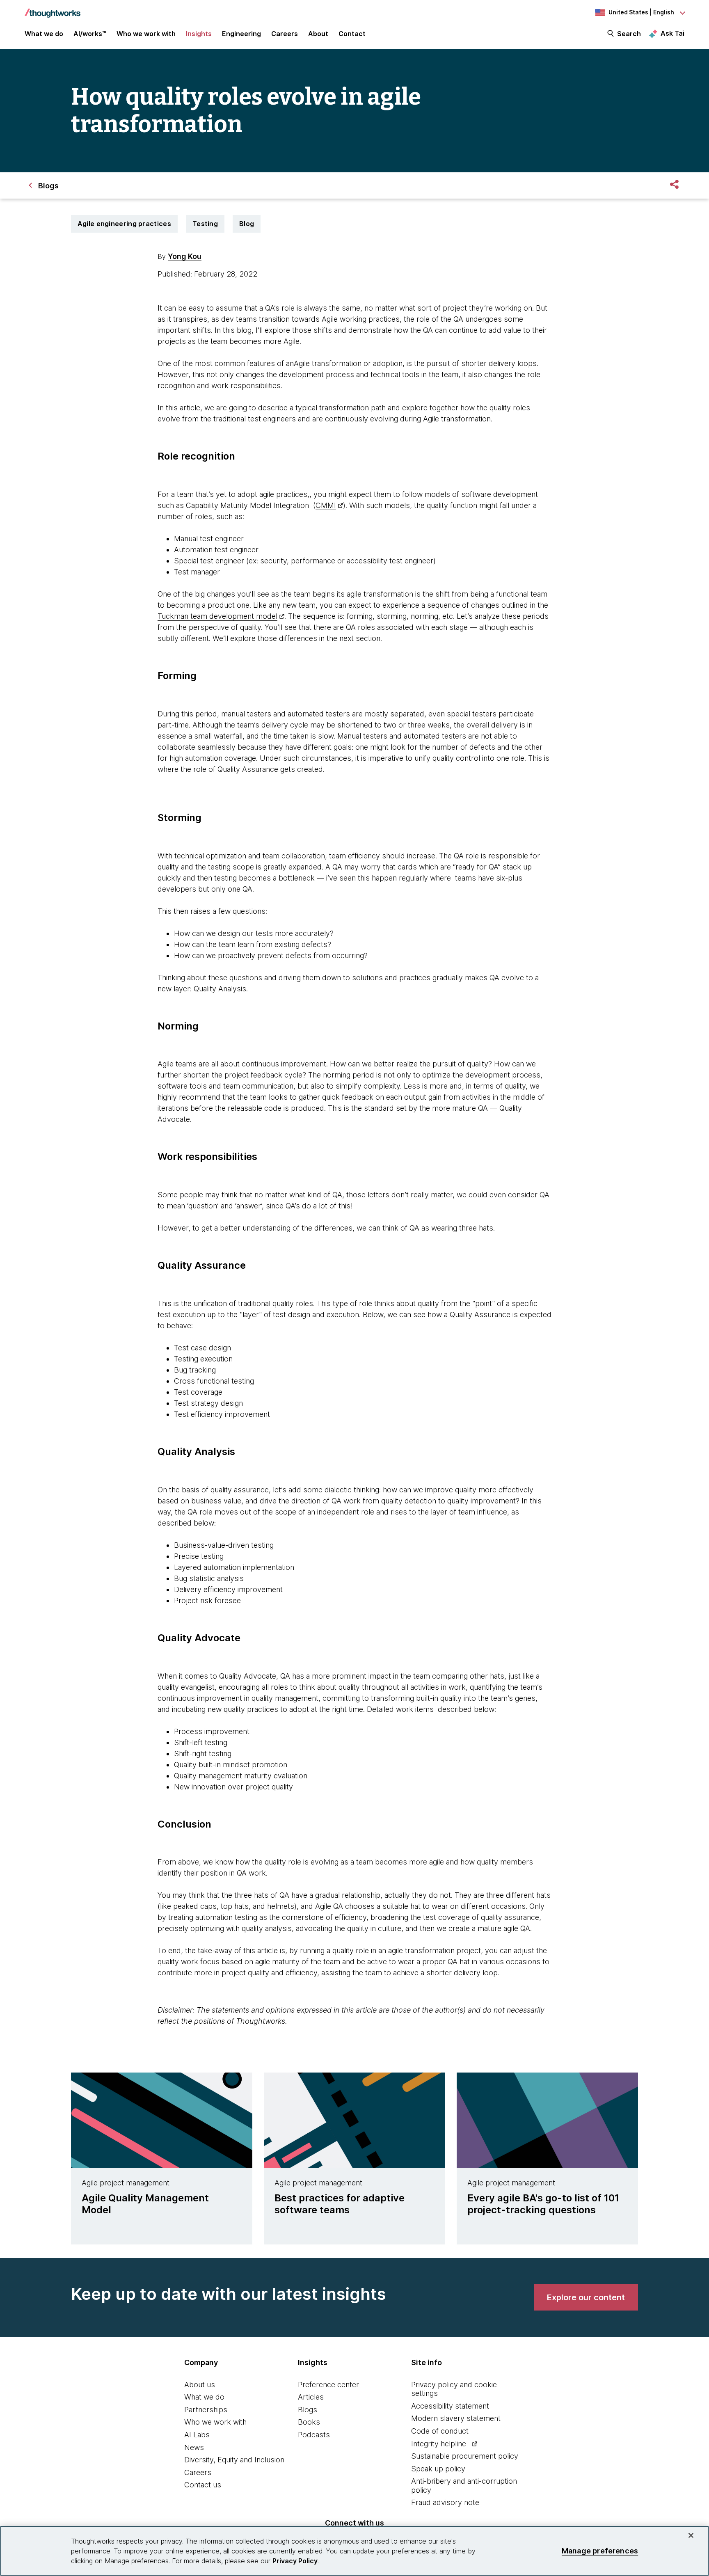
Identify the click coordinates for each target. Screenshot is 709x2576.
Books (309, 2422)
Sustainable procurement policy (465, 2456)
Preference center (328, 2385)
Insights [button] (199, 34)
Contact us (203, 2485)
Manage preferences (600, 2551)
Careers (198, 2472)
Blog (247, 224)
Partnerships (206, 2410)
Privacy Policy (295, 2561)
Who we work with (215, 2422)
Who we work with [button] (146, 34)
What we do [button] (44, 34)
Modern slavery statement (456, 2418)
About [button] (318, 34)
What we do (204, 2397)
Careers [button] (285, 34)
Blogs (308, 2410)
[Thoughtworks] (53, 9)
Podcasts (314, 2435)
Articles (311, 2397)
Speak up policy (438, 2469)
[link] (586, 2297)
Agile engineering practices (124, 224)
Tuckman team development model (217, 616)
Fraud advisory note (445, 2502)
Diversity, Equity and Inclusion (234, 2460)
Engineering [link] (241, 34)
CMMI (326, 505)
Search (629, 34)
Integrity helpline (439, 2444)
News (194, 2447)
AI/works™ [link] (90, 34)
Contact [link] (352, 34)
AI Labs (197, 2435)
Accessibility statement (450, 2406)
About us (200, 2385)
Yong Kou (185, 256)
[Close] (691, 2535)
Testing (205, 224)
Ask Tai (672, 33)
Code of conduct (440, 2431)
